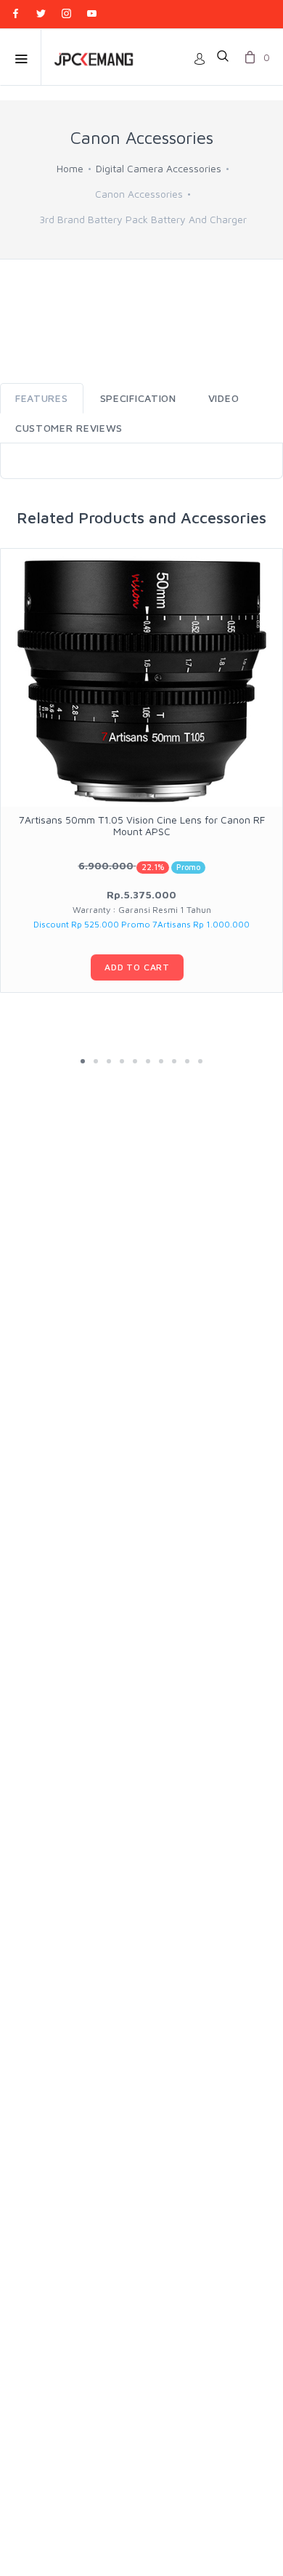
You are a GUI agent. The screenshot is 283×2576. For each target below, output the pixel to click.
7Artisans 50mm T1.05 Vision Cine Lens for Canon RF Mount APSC (142, 825)
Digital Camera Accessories (159, 168)
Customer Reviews (69, 428)
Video (224, 398)
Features (42, 398)
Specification (138, 398)
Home (70, 168)
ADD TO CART (137, 967)
